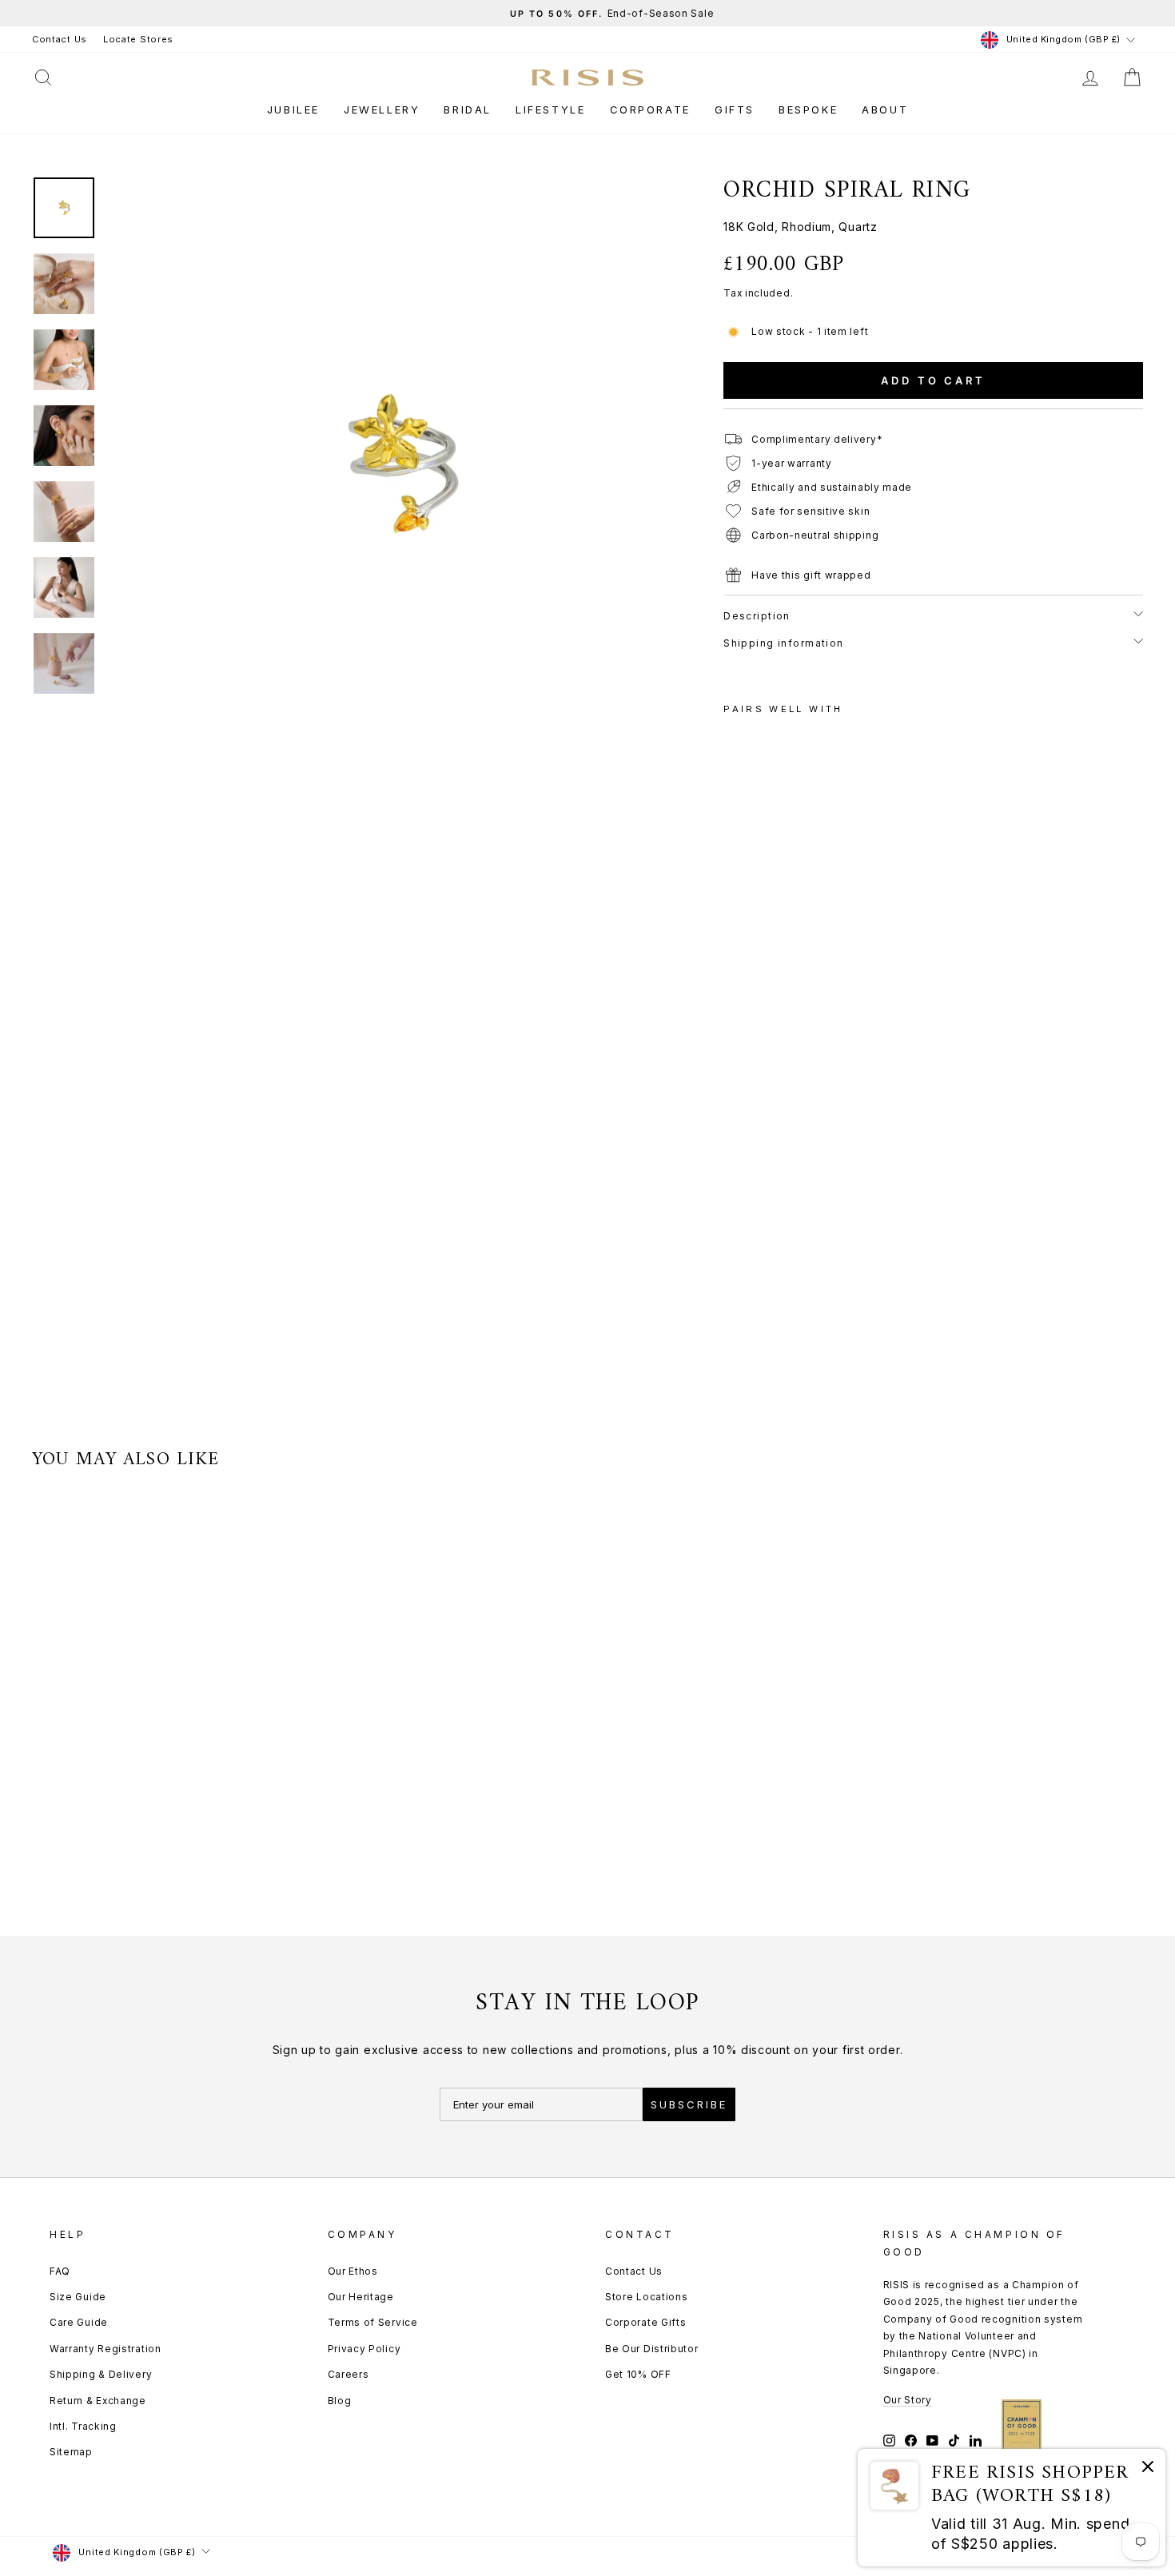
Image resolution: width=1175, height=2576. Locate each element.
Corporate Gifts (646, 2322)
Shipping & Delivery (101, 2374)
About (885, 109)
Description (757, 616)
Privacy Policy (364, 2349)
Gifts (735, 109)
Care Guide (79, 2322)
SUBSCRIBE (689, 2104)
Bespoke (808, 109)
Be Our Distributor (652, 2349)
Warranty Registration (106, 2349)
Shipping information (784, 643)
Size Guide (78, 2297)
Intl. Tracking (83, 2426)
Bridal (468, 109)
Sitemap (71, 2452)
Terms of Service (373, 2322)
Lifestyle (550, 109)
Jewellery (382, 109)
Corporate (650, 109)
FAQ (60, 2271)
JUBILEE (293, 109)
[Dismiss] (1148, 2469)
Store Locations (647, 2297)
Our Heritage (361, 2297)
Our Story (908, 2400)
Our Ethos (353, 2271)
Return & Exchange (98, 2401)
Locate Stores (138, 39)
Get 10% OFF (638, 2374)
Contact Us (60, 39)
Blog (340, 2401)
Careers (349, 2374)
